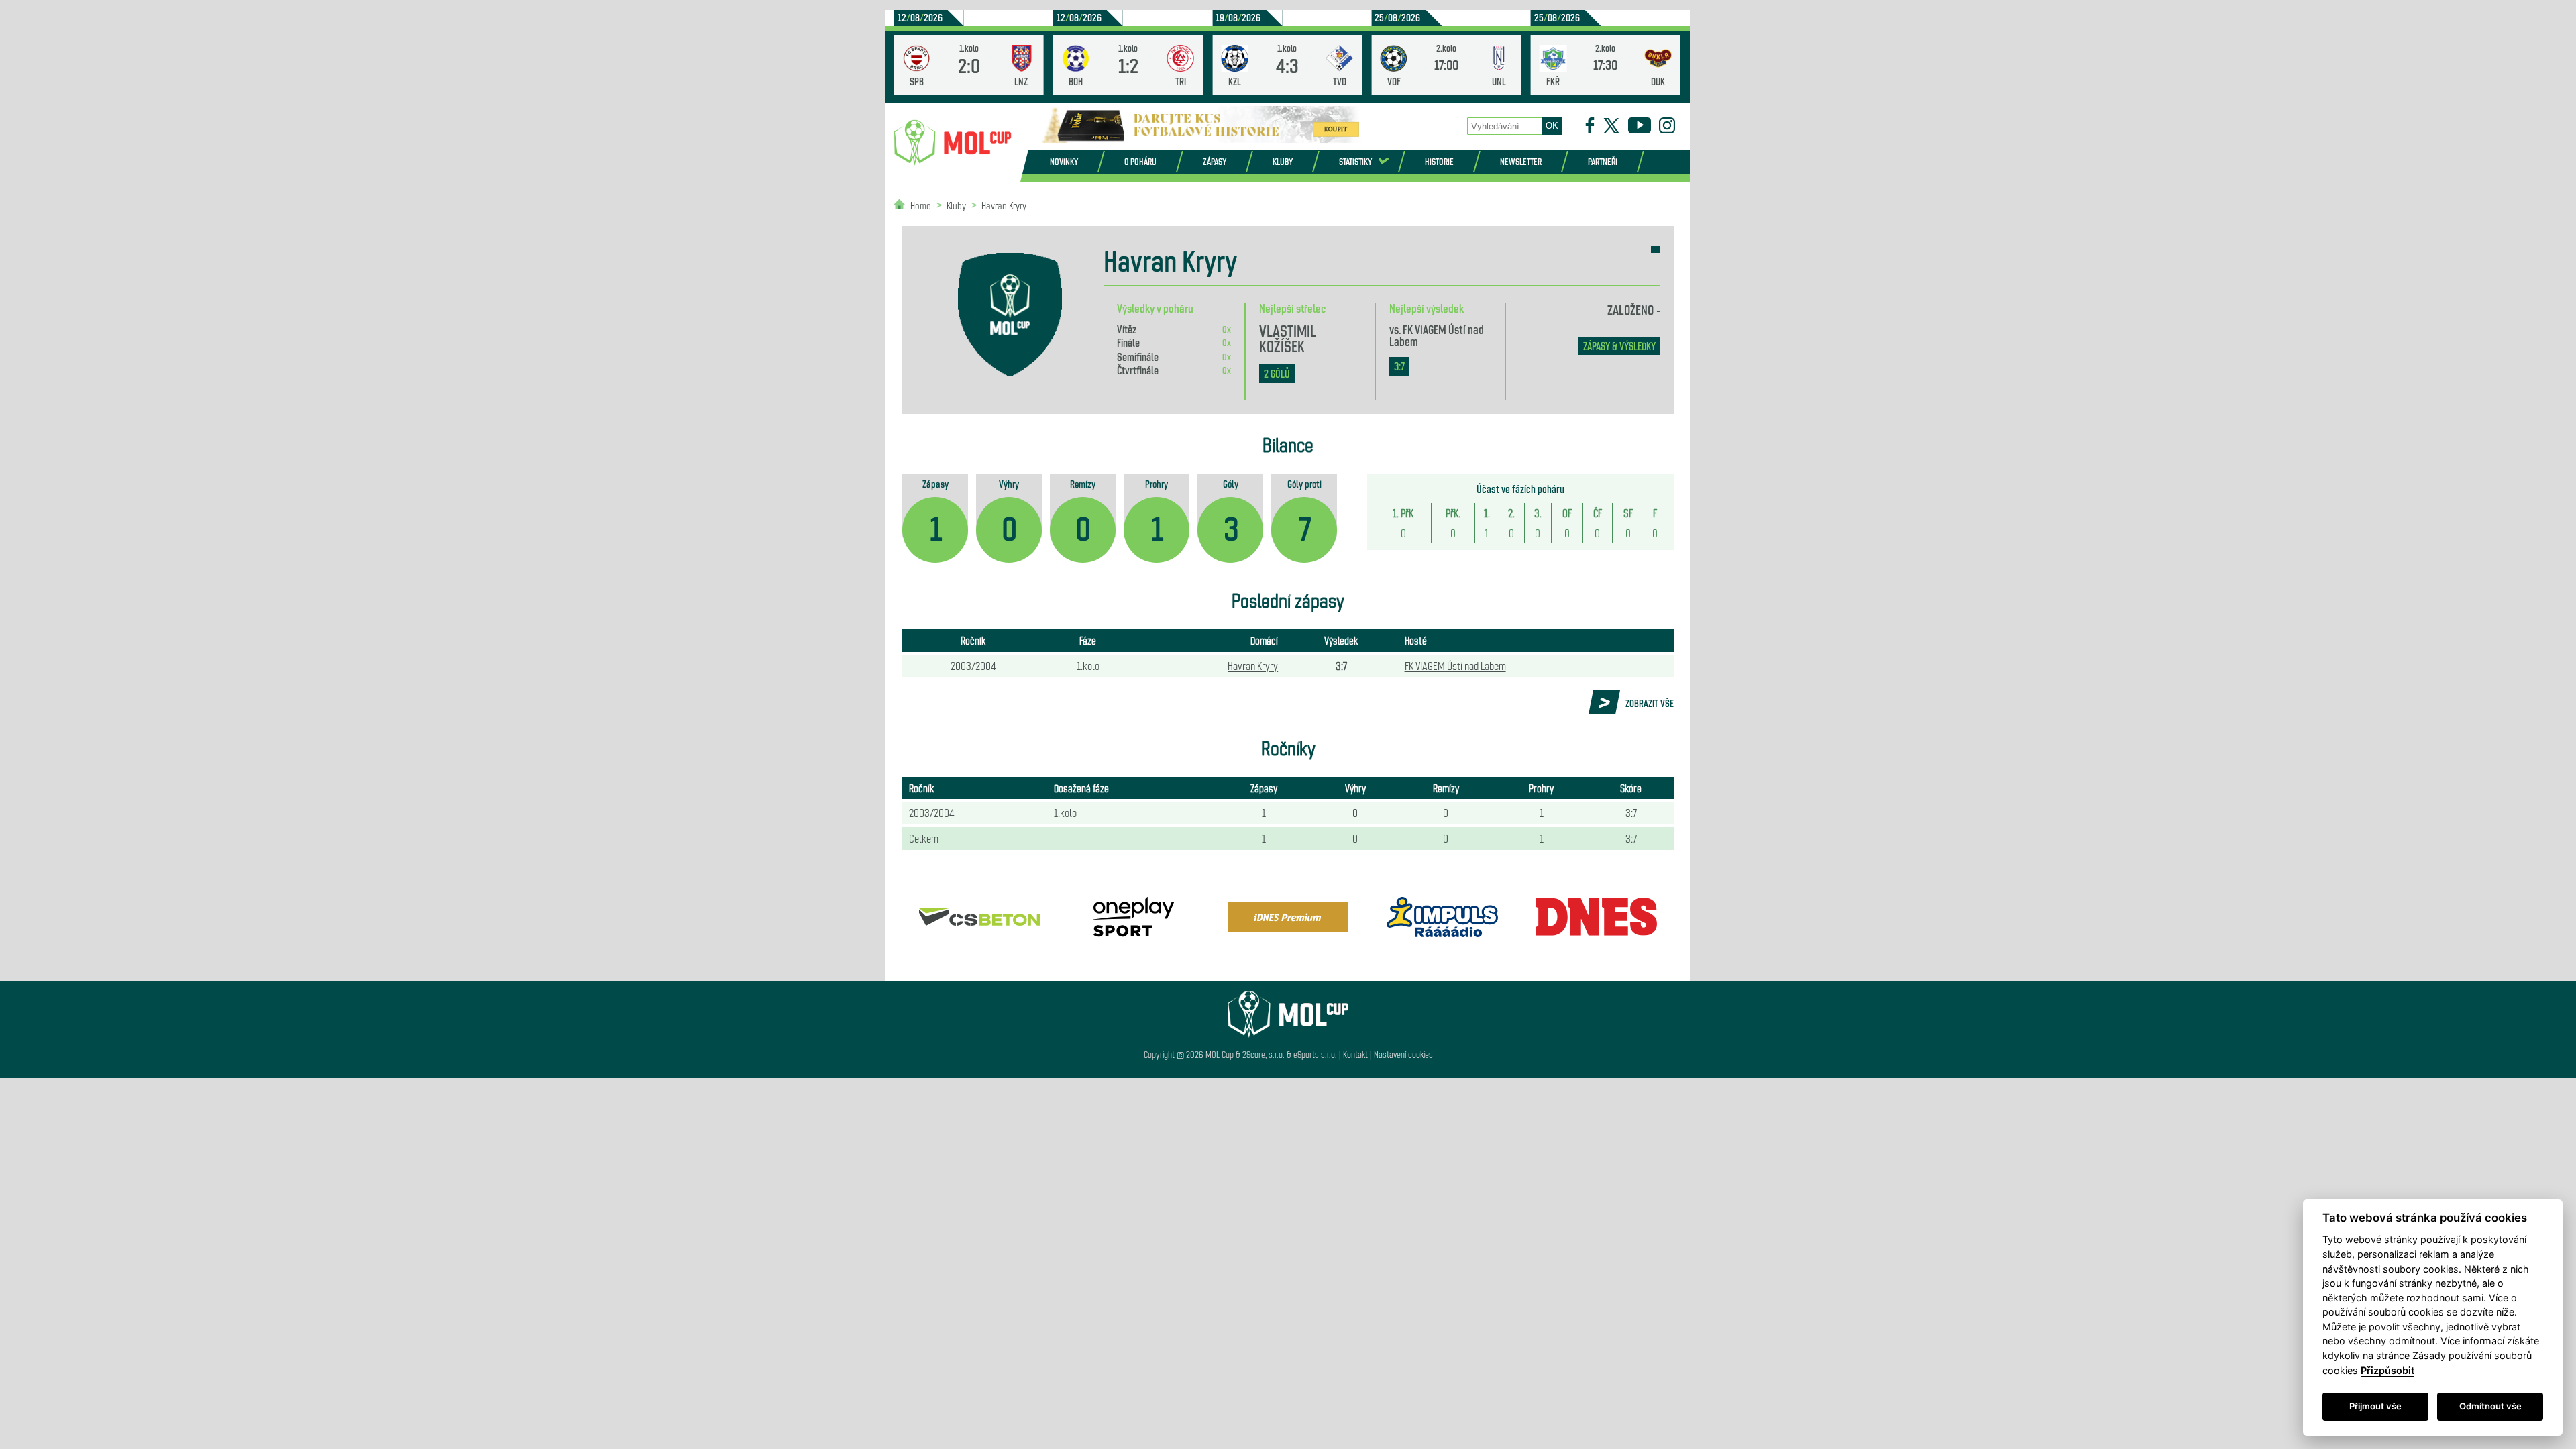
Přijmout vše (2375, 1406)
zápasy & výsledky (1619, 346)
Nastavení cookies (1403, 1054)
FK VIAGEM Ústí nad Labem (1437, 335)
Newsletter (1521, 161)
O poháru (1140, 161)
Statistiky (1355, 161)
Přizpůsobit (2387, 1370)
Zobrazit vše (1650, 703)
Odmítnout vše (2490, 1406)
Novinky (1064, 161)
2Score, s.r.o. (1264, 1054)
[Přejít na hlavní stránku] (953, 143)
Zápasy (1215, 161)
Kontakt (1355, 1054)
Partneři (1603, 161)
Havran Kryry (1004, 205)
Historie (1439, 161)
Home (921, 205)
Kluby (1283, 161)
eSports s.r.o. (1315, 1054)
